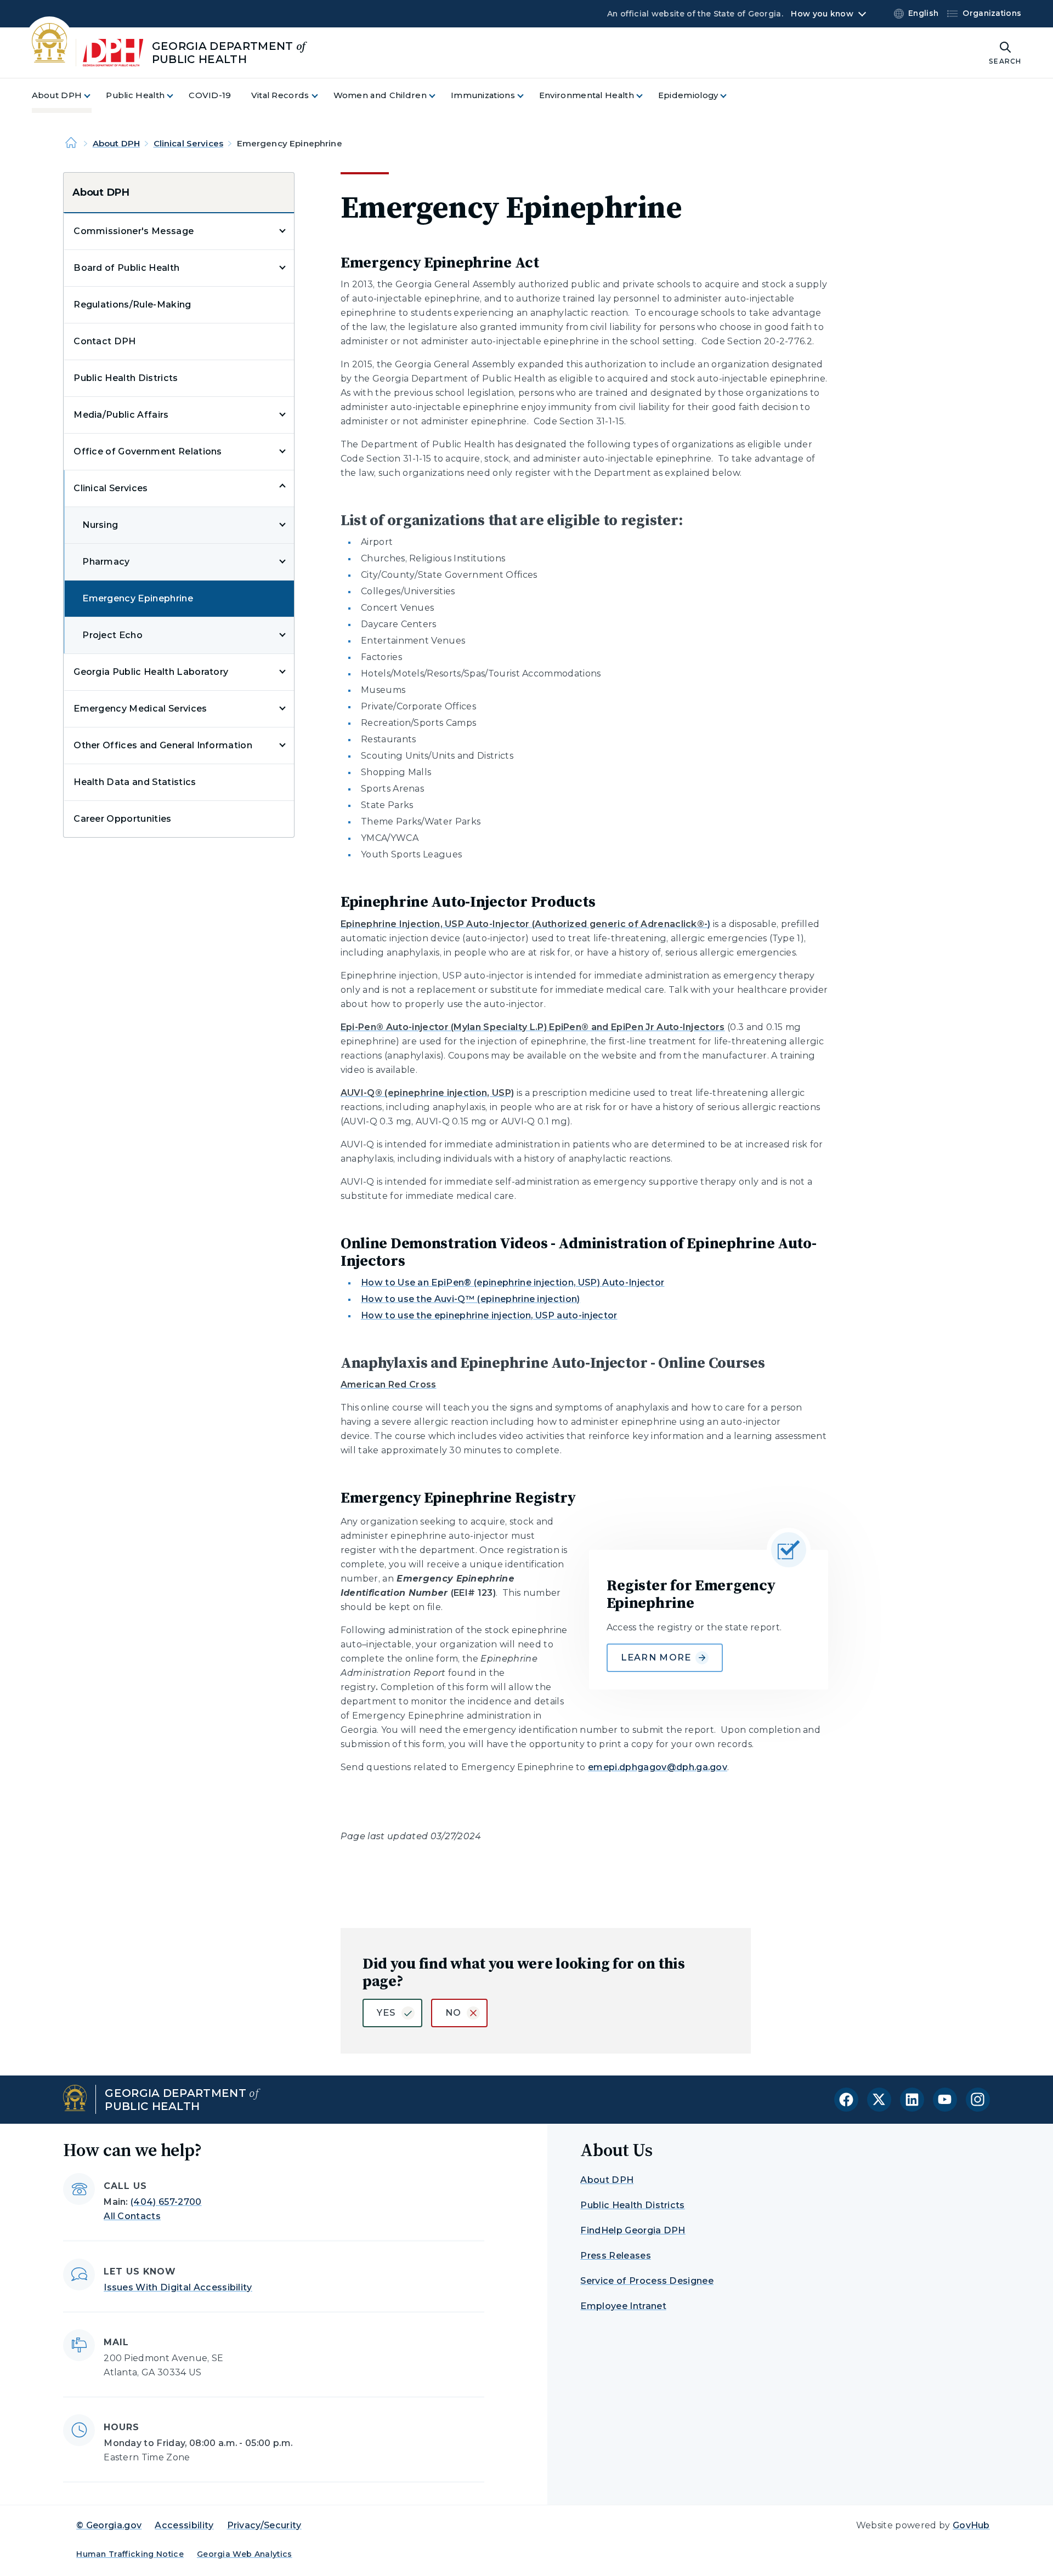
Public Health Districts (126, 378)
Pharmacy (106, 562)
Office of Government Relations (148, 451)
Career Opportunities (122, 819)
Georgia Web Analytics (245, 2554)
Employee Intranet (623, 2306)
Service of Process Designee (647, 2281)
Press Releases (615, 2256)
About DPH (116, 143)
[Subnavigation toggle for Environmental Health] (646, 96)
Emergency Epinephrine (138, 598)
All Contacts (132, 2216)
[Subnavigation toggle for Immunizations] (527, 96)
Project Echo (112, 635)
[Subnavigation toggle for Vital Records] (321, 96)
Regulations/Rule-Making (132, 305)
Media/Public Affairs (121, 415)
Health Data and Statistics (135, 782)
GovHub (971, 2525)
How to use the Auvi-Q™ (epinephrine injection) (471, 1299)
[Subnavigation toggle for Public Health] (177, 96)
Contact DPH (105, 341)
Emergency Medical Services (140, 709)
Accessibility (184, 2525)
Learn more (656, 1657)
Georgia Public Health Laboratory (151, 672)
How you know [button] (822, 14)
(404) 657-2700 (166, 2202)
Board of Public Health (126, 268)
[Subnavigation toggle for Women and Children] (439, 96)
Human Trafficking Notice (130, 2554)
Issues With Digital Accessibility (178, 2287)
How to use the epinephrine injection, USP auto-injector (489, 1315)
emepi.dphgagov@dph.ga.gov (658, 1767)
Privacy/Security (264, 2525)
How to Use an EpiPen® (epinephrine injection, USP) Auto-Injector (513, 1283)
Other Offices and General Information (163, 745)
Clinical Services (189, 143)
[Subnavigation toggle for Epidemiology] (730, 96)
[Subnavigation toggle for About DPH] (94, 96)
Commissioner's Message (134, 231)
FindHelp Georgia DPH (633, 2230)
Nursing (100, 525)
